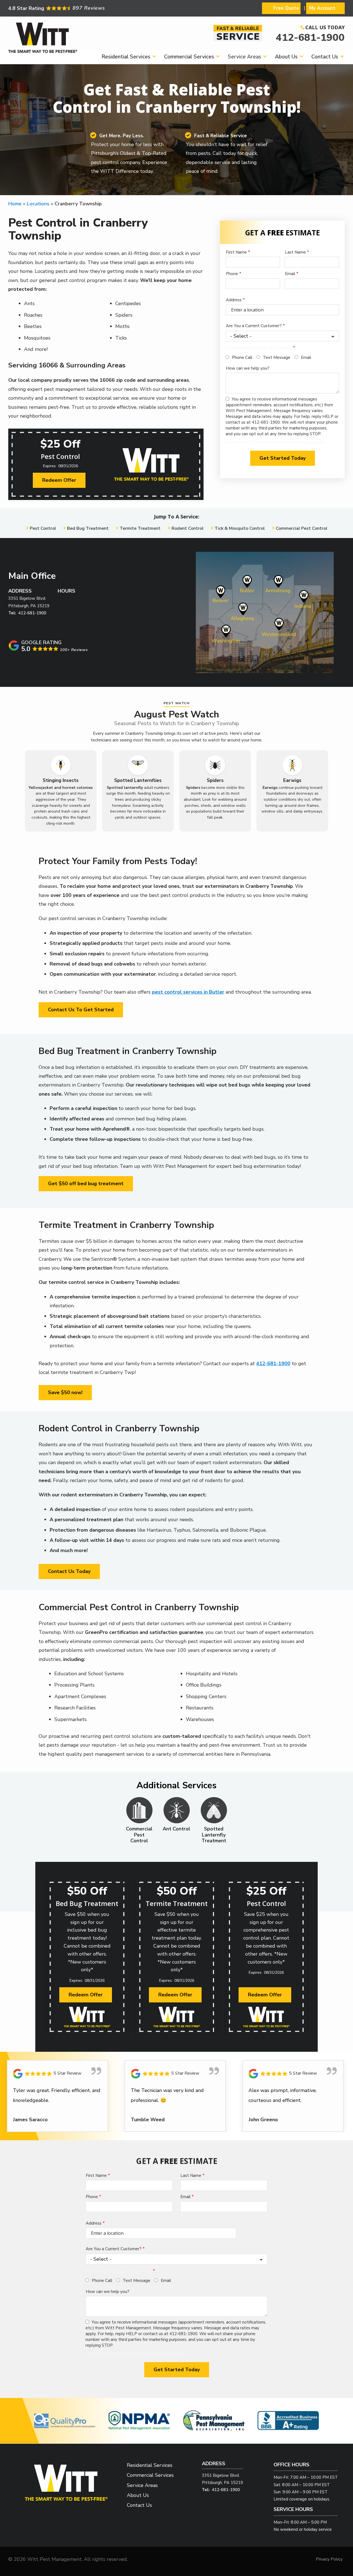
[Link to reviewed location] (58, 2074)
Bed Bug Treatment (88, 528)
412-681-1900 (310, 38)
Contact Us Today (69, 1571)
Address (234, 300)
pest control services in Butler (188, 992)
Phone (232, 274)
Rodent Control (188, 528)
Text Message (277, 357)
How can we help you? (248, 368)
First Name (236, 252)
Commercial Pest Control (302, 528)
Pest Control (43, 528)
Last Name (295, 252)
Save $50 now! (65, 1392)
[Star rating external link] (92, 8)
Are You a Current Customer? (254, 326)
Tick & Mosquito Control (240, 528)
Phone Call (242, 357)
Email (290, 274)
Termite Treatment (140, 528)
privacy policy (314, 442)
